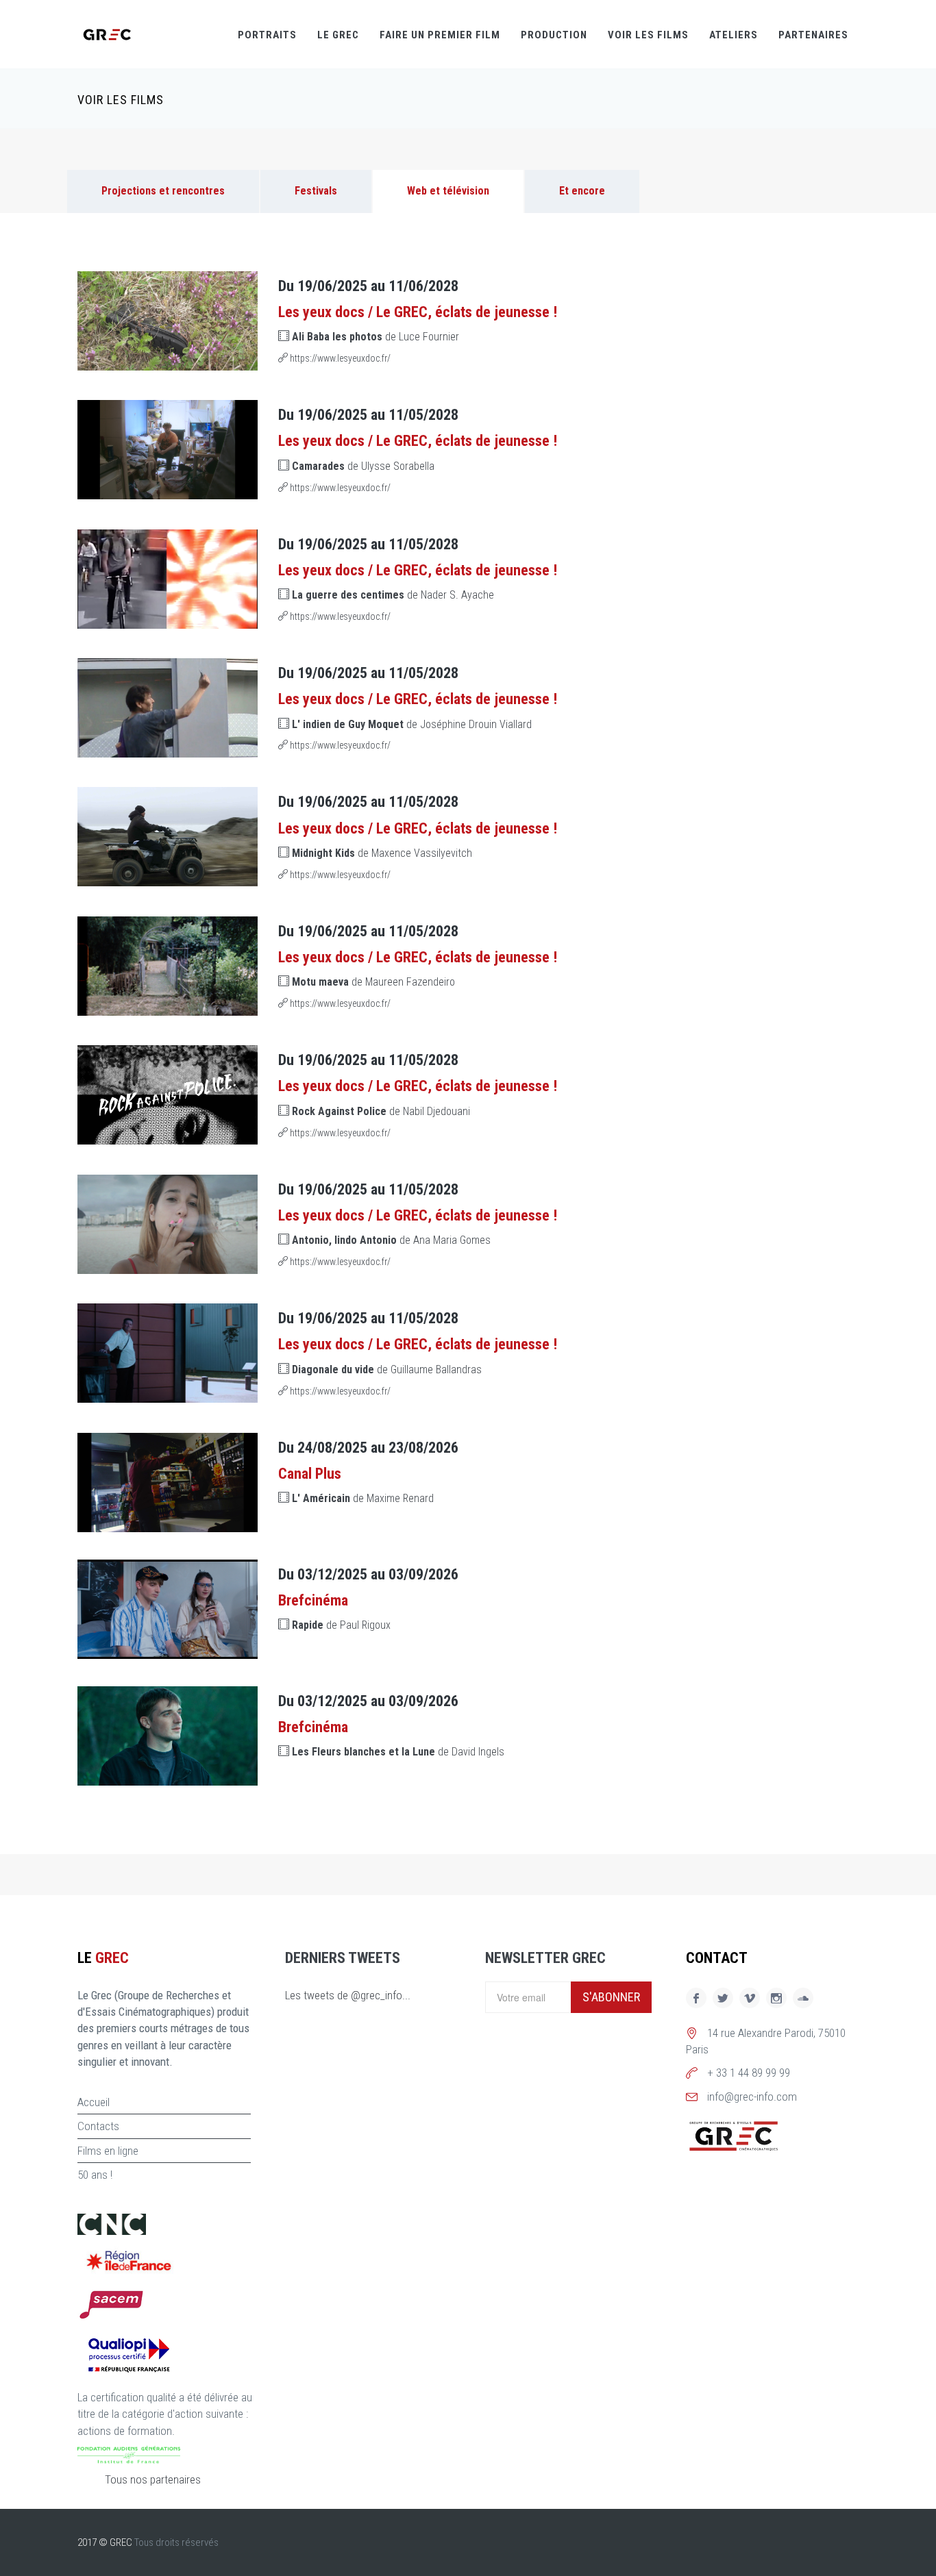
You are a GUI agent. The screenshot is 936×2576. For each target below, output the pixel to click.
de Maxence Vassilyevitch (382, 853)
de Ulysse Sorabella (363, 466)
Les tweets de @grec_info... (348, 1995)
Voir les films (648, 35)
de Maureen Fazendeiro (373, 982)
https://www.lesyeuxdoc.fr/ (339, 358)
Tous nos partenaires (153, 2479)
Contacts (98, 2126)
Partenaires (813, 35)
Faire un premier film (440, 35)
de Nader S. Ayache (393, 595)
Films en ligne (108, 2151)
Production (554, 35)
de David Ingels (398, 1752)
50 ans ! (95, 2175)
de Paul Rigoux (341, 1625)
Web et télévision (448, 191)
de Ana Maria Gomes (391, 1240)
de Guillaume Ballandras (387, 1370)
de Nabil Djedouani (381, 1111)
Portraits (267, 35)
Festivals (316, 191)
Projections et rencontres (163, 191)
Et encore (582, 191)
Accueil (94, 2102)
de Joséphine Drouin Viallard (412, 724)
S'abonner (611, 1997)
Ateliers (734, 35)
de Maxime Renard (363, 1498)
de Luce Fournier (375, 337)
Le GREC (338, 35)
